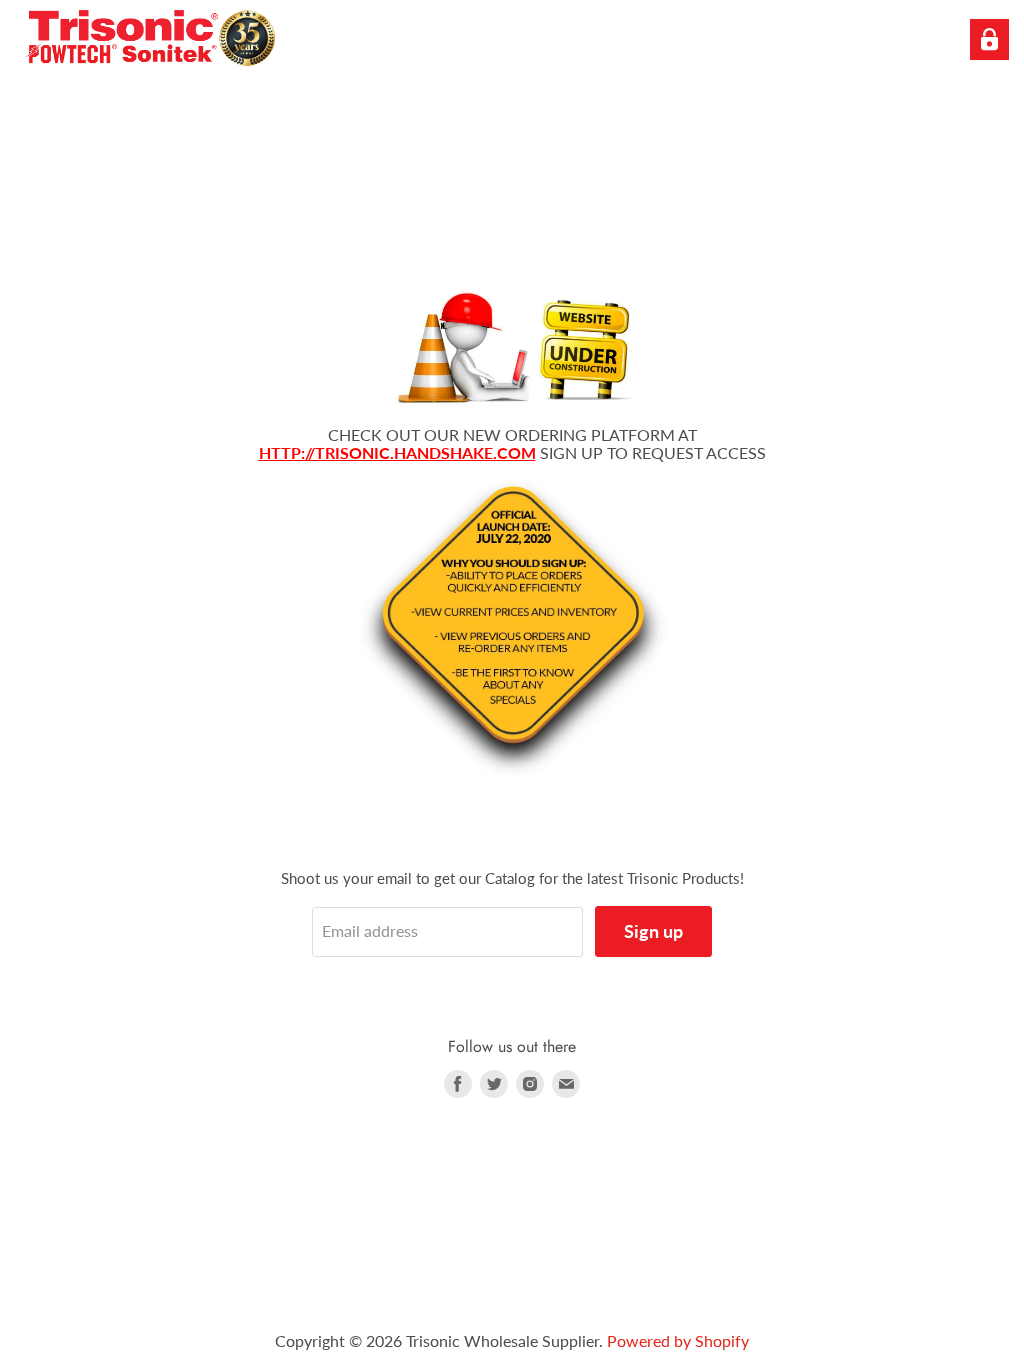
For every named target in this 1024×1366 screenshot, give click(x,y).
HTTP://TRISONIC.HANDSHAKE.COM (397, 452)
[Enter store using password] (989, 39)
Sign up (653, 931)
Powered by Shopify (678, 1340)
